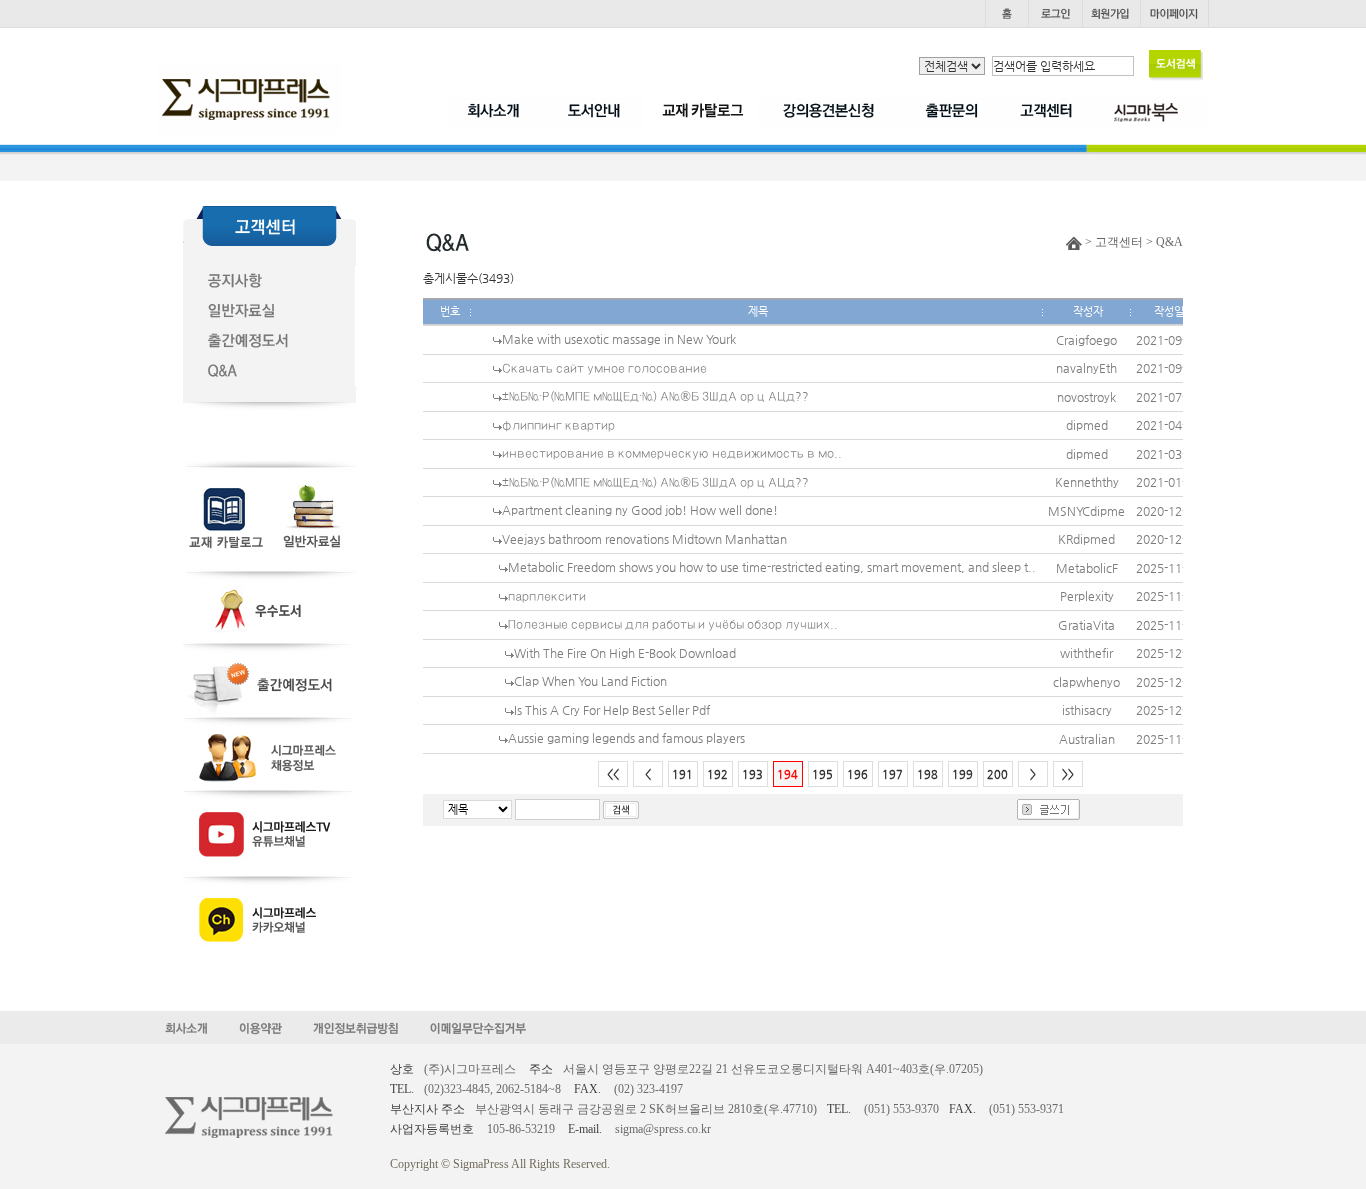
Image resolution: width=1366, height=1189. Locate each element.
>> (1068, 774)
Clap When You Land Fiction (590, 681)
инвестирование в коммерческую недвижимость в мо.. (672, 453)
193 (752, 774)
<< (613, 774)
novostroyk (1086, 397)
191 (682, 774)
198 (927, 774)
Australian (1087, 739)
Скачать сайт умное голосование (604, 368)
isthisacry (1087, 710)
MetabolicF (1087, 568)
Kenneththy (1087, 482)
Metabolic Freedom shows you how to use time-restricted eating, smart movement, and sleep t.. (772, 567)
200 (997, 774)
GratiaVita (1086, 625)
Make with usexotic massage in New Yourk (619, 339)
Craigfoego (1086, 340)
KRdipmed (1086, 539)
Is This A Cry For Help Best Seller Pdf (612, 710)
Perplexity (1087, 596)
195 (822, 774)
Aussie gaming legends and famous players (626, 738)
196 (857, 774)
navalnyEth (1086, 368)
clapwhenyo (1086, 682)
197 (892, 774)
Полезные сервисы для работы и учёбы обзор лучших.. (673, 624)
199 (962, 774)
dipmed (1087, 425)
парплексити (547, 596)
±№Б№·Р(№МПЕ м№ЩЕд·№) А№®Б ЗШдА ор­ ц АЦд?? (655, 396)
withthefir (1086, 653)
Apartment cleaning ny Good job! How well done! (640, 510)
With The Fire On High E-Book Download (625, 653)
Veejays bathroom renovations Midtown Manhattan (644, 539)
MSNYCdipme (1086, 511)
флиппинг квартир (558, 425)
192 (717, 774)
